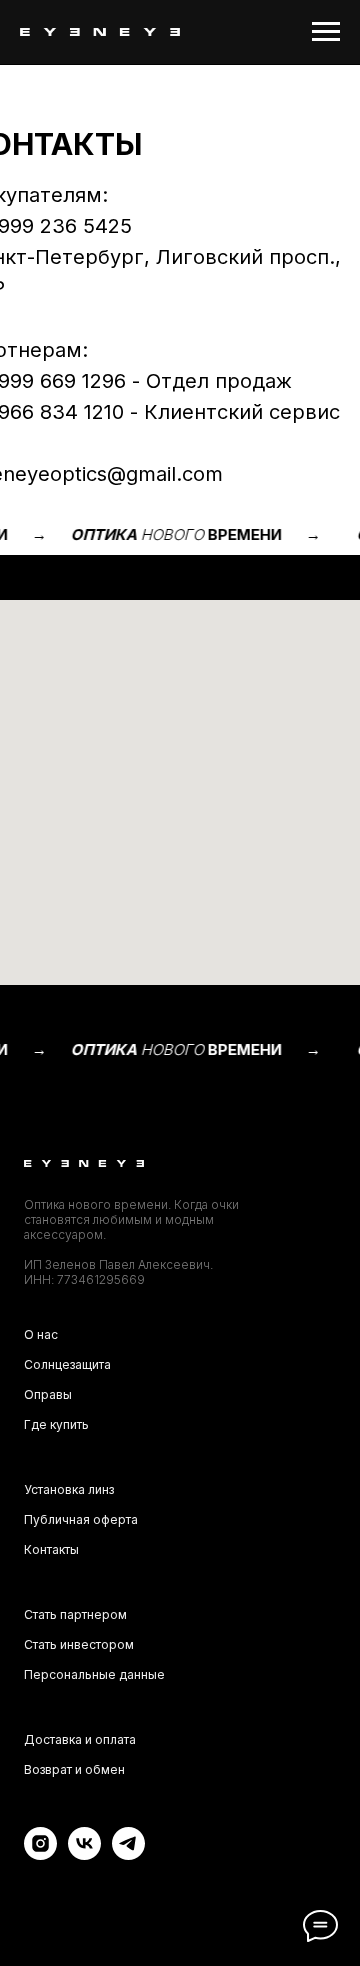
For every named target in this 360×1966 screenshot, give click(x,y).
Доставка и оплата (80, 1739)
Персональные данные (94, 1674)
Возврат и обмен (74, 1769)
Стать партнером (75, 1614)
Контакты (51, 1549)
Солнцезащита (67, 1364)
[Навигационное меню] (326, 32)
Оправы (48, 1394)
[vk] (84, 1854)
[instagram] (40, 1854)
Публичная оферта (81, 1519)
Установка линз (69, 1489)
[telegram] (128, 1854)
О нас (41, 1334)
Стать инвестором (79, 1644)
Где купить (56, 1424)
